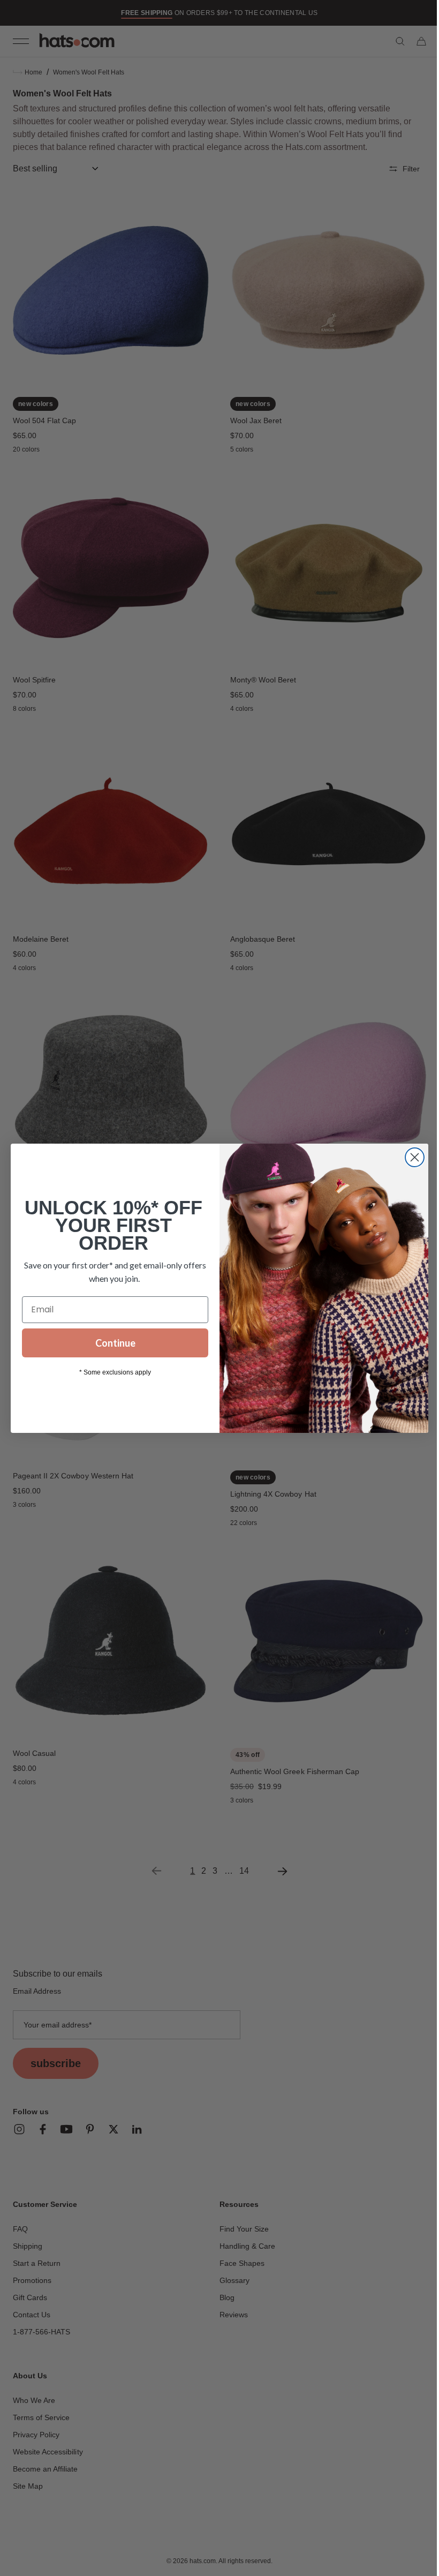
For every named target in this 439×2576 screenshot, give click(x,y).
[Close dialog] (411, 1157)
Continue (111, 1343)
